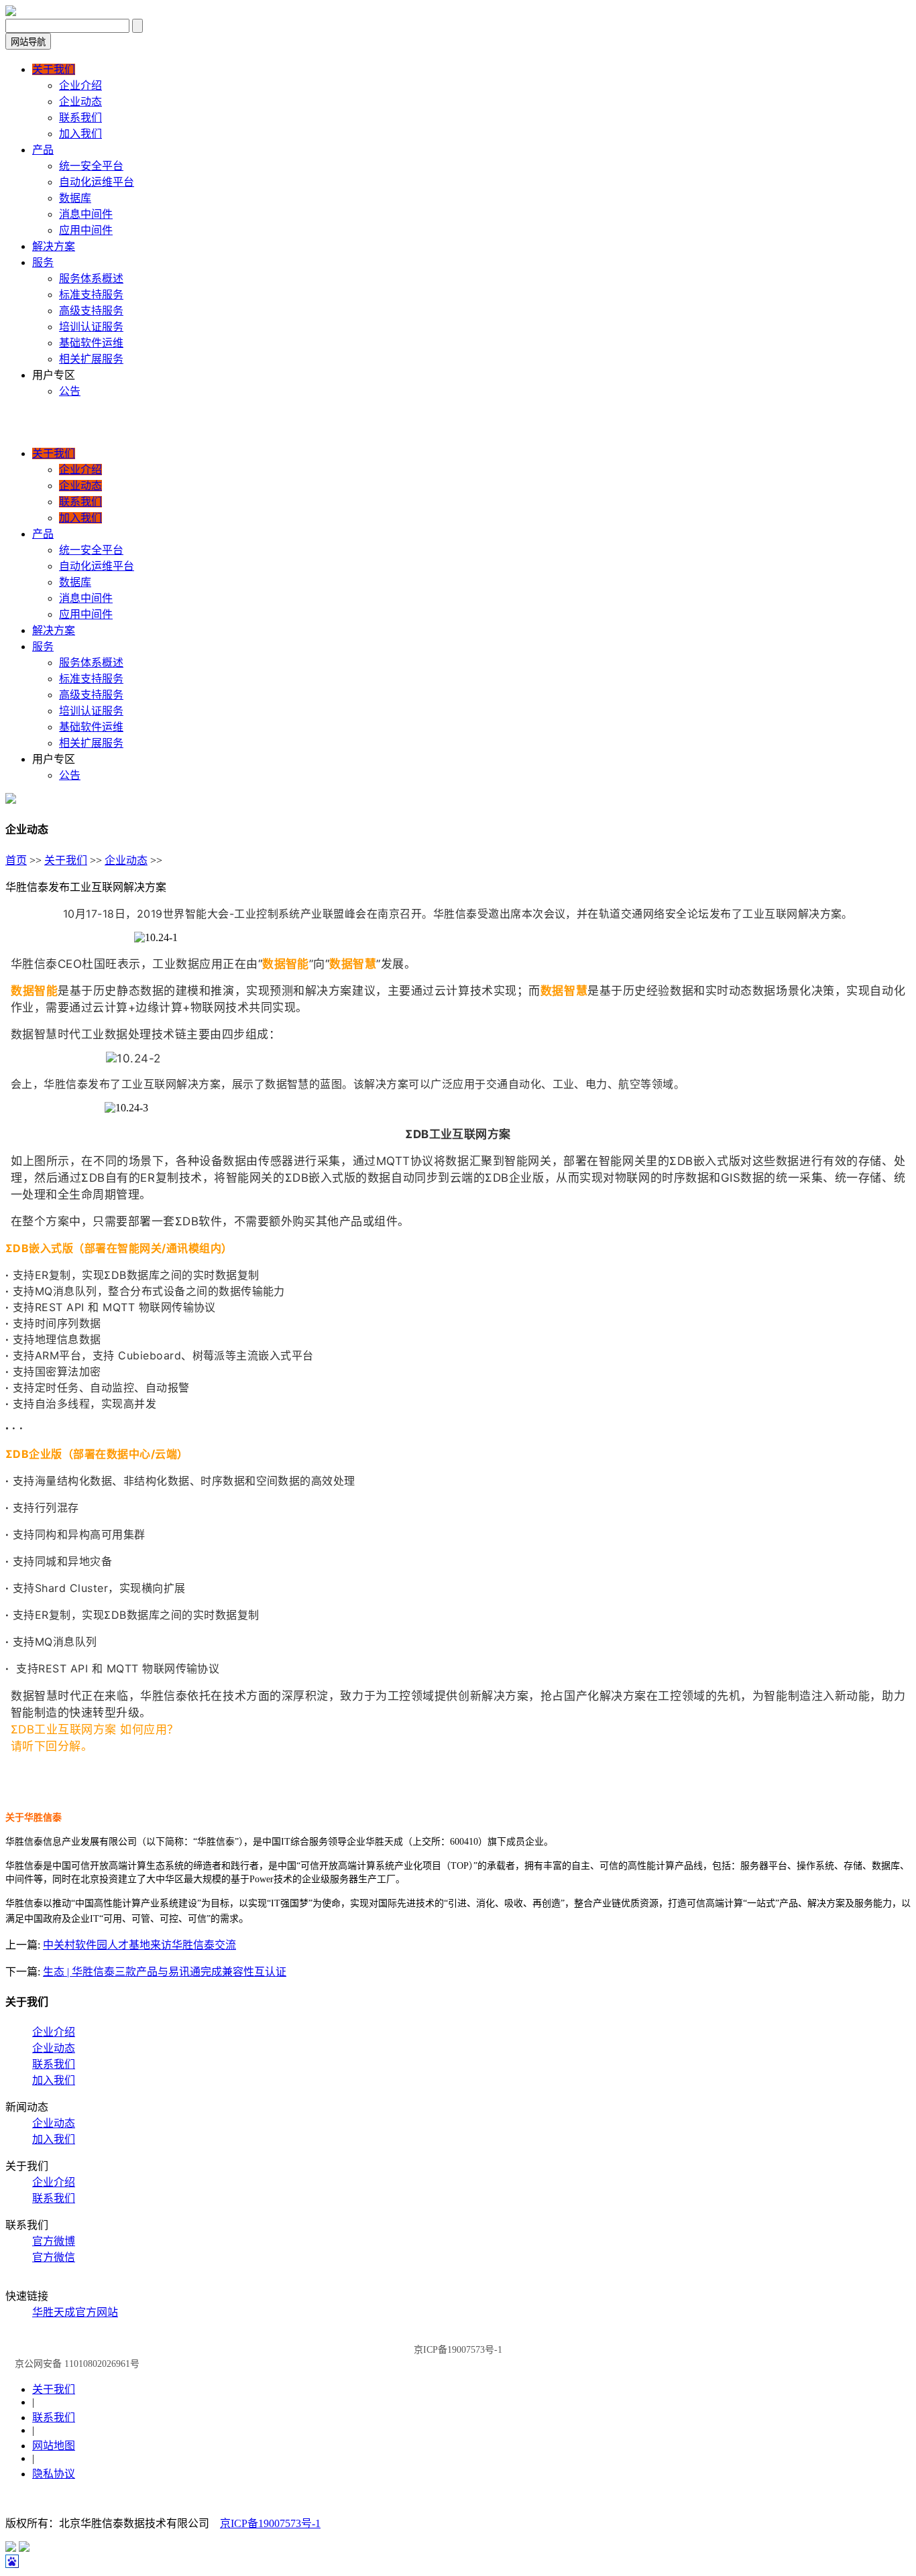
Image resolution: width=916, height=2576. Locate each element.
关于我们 (66, 860)
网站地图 (54, 2446)
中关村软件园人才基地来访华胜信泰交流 (139, 1945)
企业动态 (126, 860)
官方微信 (54, 2257)
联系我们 (54, 2064)
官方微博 (54, 2241)
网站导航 (28, 42)
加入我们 (54, 2080)
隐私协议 (54, 2474)
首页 (16, 860)
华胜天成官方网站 (75, 2312)
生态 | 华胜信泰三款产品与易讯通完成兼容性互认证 (165, 1972)
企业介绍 (54, 2032)
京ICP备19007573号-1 (270, 2523)
